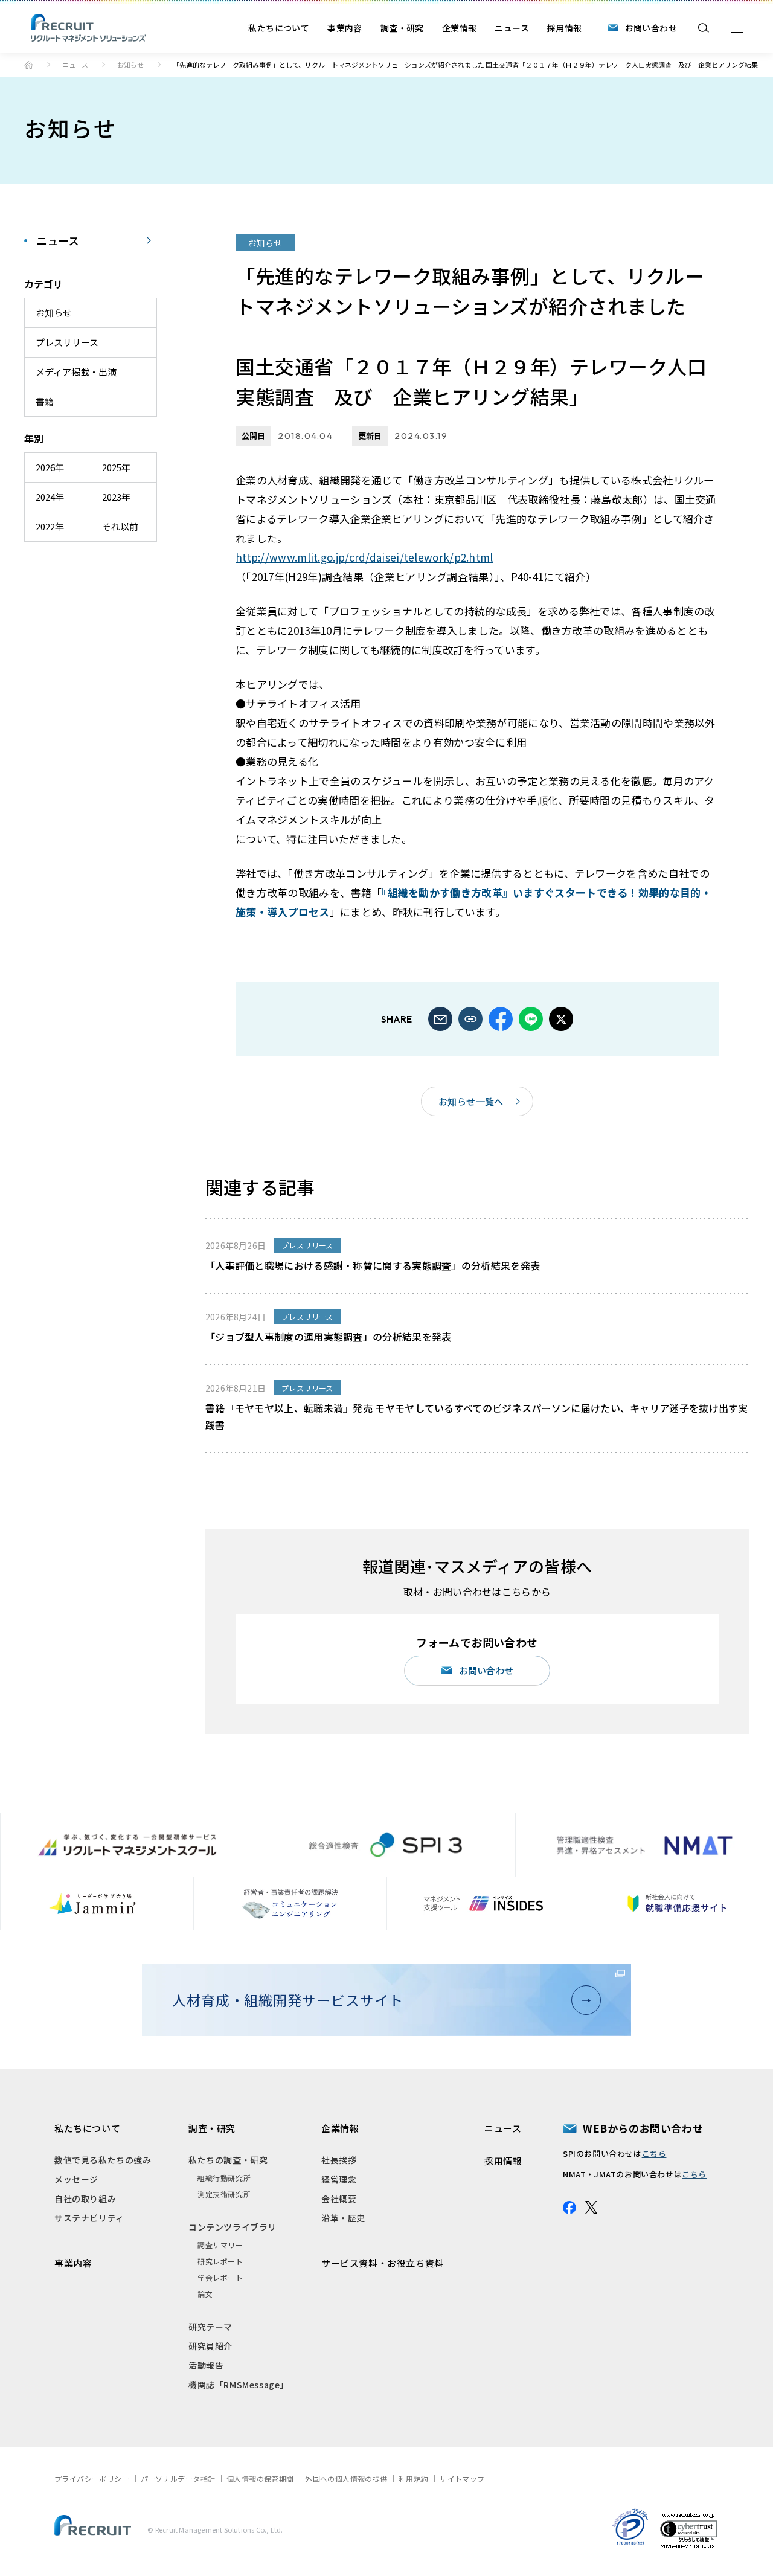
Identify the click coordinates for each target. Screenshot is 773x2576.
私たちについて (279, 28)
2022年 (50, 526)
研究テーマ (210, 2327)
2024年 (50, 497)
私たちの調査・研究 (228, 2160)
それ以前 (120, 526)
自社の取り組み (85, 2199)
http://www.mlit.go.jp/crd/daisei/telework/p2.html (364, 557)
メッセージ (76, 2179)
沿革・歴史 (343, 2218)
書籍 (45, 401)
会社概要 (339, 2199)
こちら (654, 2154)
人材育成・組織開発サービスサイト (287, 2000)
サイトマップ (462, 2478)
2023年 (116, 497)
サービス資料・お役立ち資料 (383, 2263)
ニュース (512, 28)
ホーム (29, 65)
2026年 (50, 467)
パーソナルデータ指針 (178, 2478)
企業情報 (460, 28)
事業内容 (345, 28)
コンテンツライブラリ (233, 2227)
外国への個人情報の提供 (346, 2478)
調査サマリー (220, 2245)
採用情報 (565, 28)
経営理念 (339, 2179)
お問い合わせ (651, 28)
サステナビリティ (89, 2218)
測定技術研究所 (224, 2194)
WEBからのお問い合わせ (643, 2128)
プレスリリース (67, 342)
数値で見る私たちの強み (103, 2160)
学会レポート (220, 2277)
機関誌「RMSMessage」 (239, 2385)
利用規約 (414, 2478)
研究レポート (220, 2261)
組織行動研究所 (224, 2178)
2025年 (116, 467)
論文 (205, 2294)
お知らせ (130, 65)
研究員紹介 (210, 2346)
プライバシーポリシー (92, 2478)
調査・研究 (402, 28)
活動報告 (206, 2365)
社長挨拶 (339, 2160)
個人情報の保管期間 (260, 2478)
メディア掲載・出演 (76, 372)
